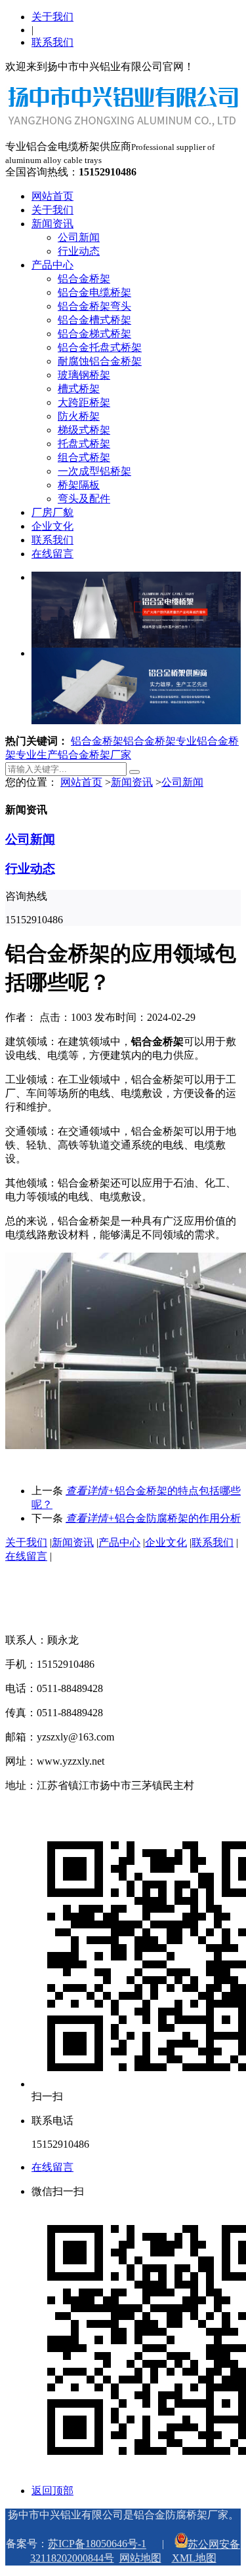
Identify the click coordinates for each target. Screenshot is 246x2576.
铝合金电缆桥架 (94, 292)
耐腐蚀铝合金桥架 (100, 361)
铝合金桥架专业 (160, 741)
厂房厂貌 (52, 512)
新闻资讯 (52, 224)
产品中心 (52, 265)
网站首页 (52, 196)
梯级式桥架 (84, 430)
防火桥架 (79, 416)
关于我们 (52, 17)
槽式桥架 (79, 389)
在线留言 (52, 554)
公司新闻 (79, 237)
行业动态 (79, 251)
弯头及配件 (84, 499)
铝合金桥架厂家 (94, 755)
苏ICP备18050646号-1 (97, 2544)
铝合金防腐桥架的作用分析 (153, 1518)
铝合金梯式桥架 (94, 334)
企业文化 (52, 526)
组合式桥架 (84, 457)
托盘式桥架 (84, 444)
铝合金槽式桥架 (94, 320)
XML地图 (194, 2558)
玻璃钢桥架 (84, 375)
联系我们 (52, 42)
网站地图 (140, 2558)
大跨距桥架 (84, 402)
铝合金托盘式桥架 (100, 347)
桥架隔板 (79, 485)
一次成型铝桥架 (94, 471)
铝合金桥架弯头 (94, 306)
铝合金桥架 (84, 279)
